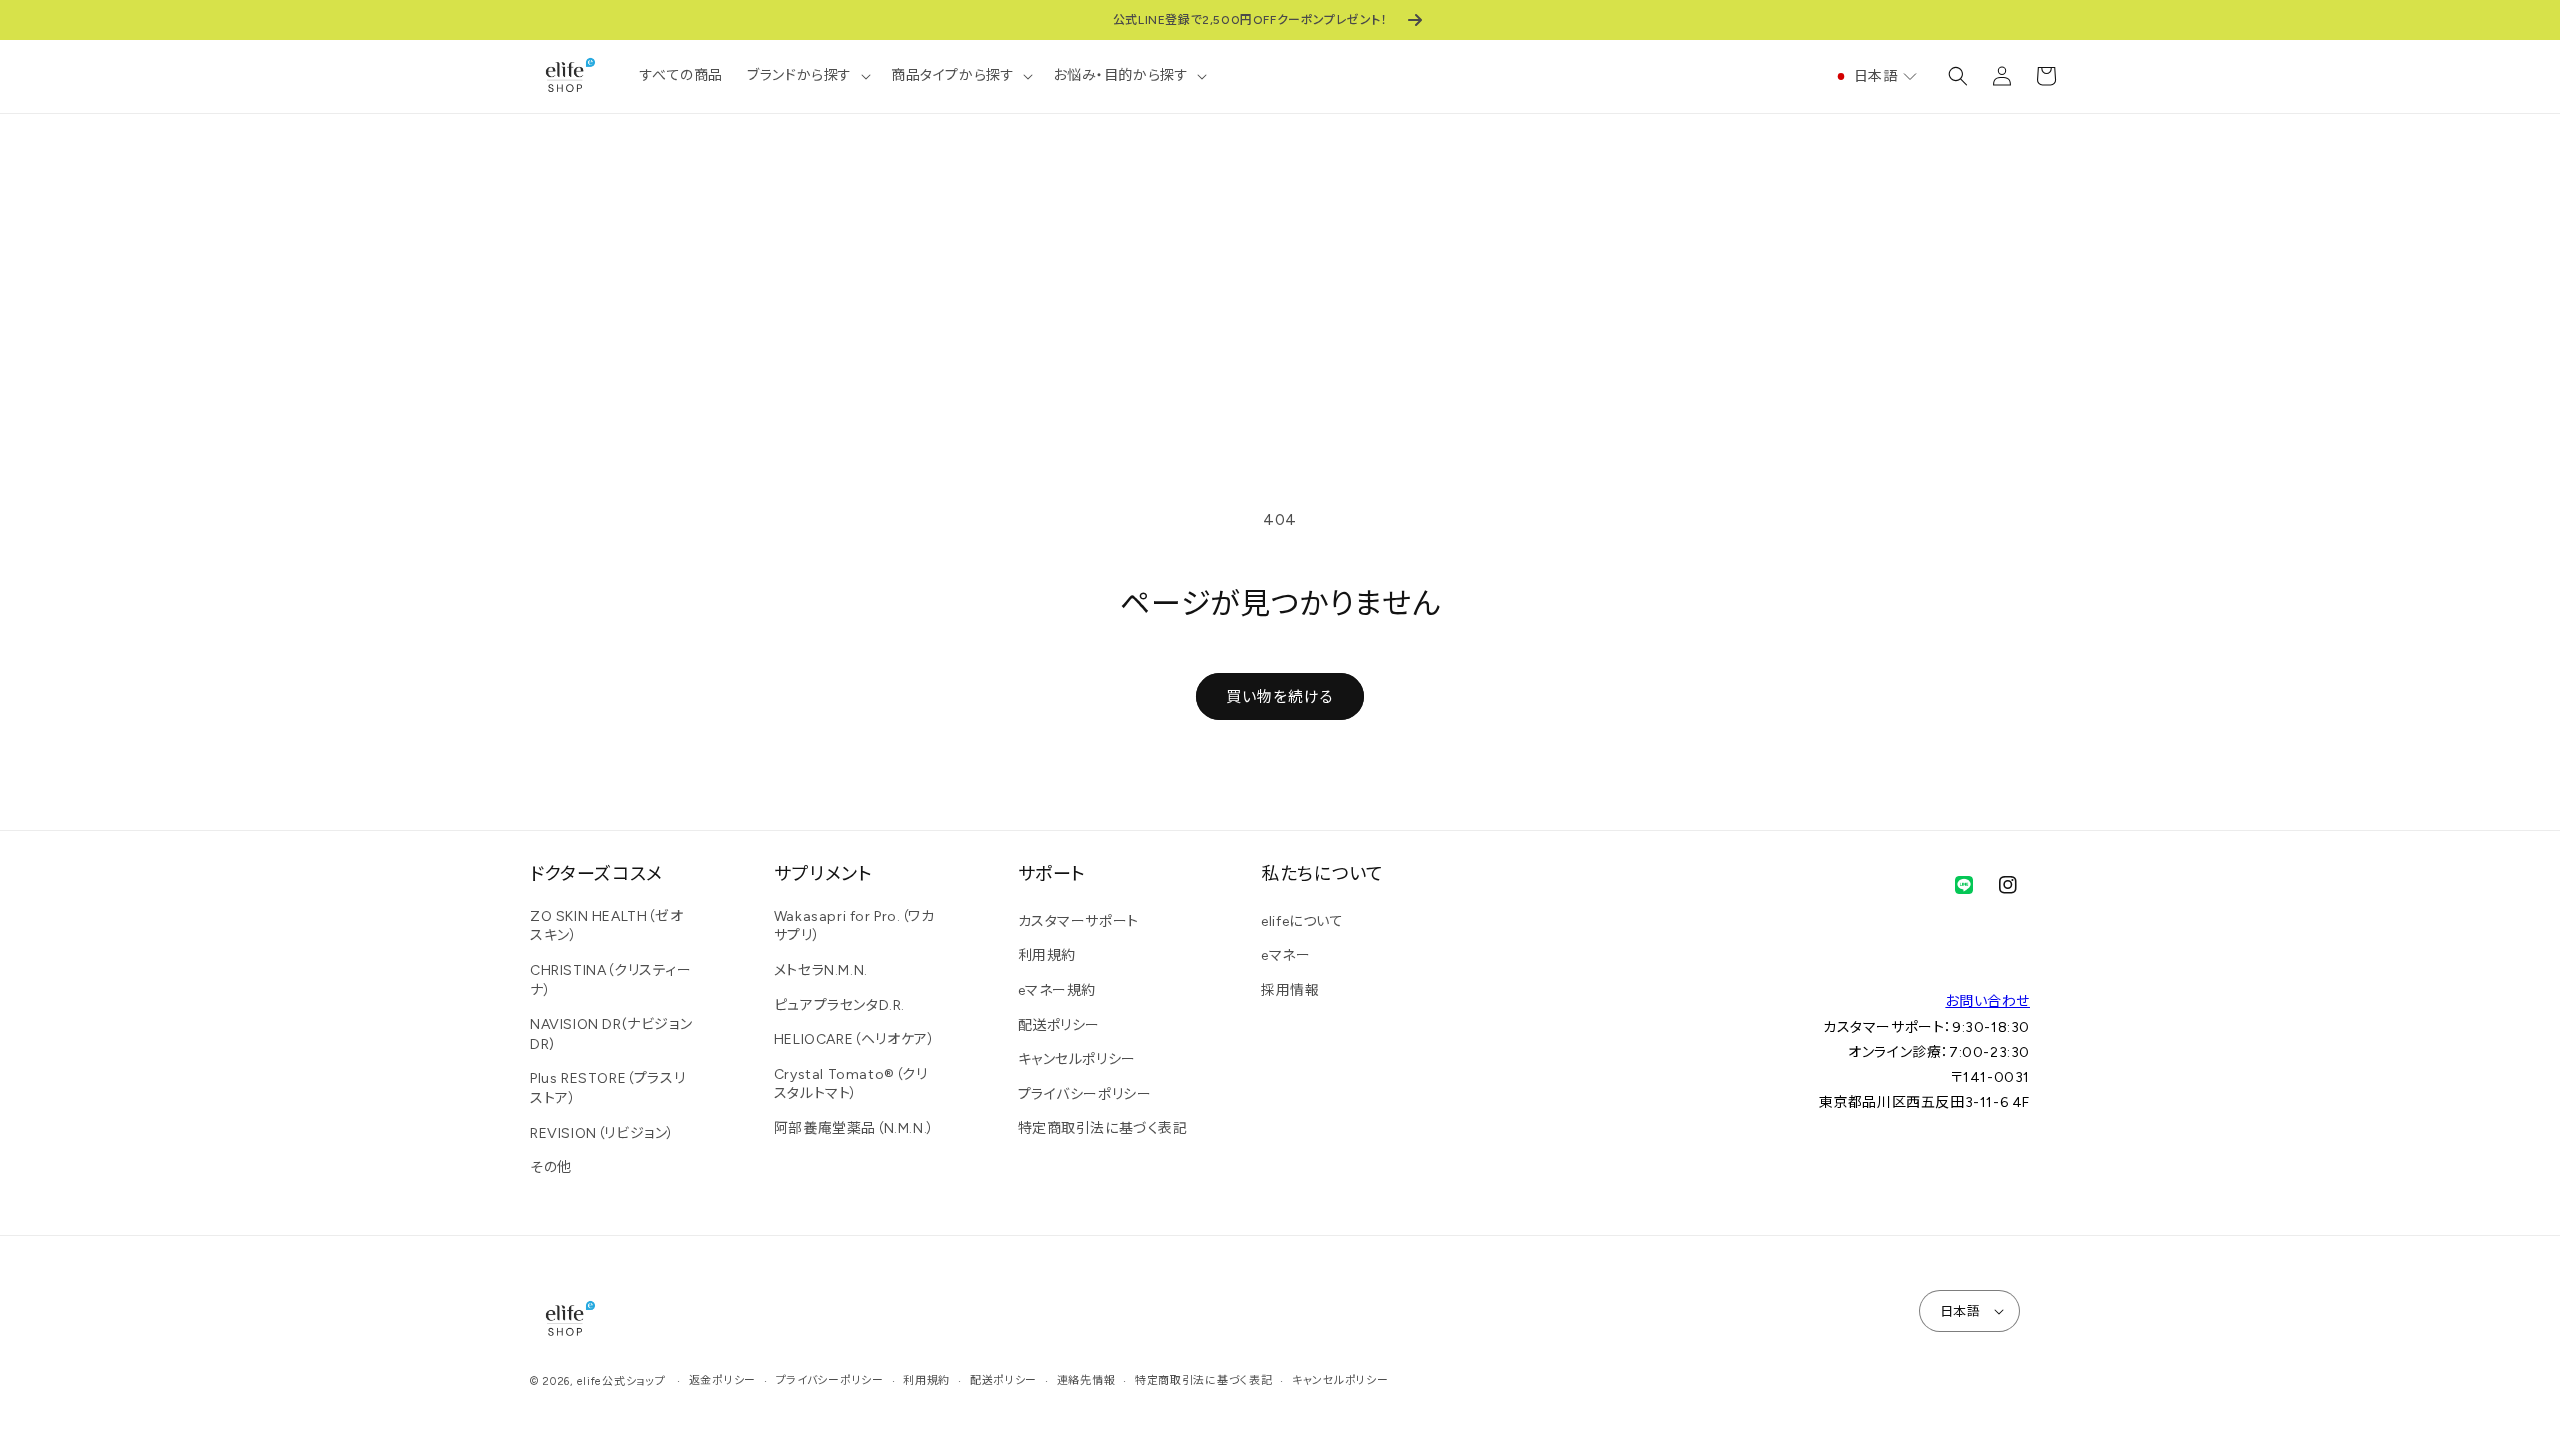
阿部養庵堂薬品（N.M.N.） (854, 1128)
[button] (807, 76)
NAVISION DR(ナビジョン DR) (611, 1034)
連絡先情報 (1086, 1380)
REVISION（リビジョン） (602, 1133)
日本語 (1960, 1311)
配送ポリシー (1059, 1025)
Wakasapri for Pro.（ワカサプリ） (854, 926)
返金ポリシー (722, 1380)
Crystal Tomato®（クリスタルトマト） (851, 1084)
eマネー (1285, 955)
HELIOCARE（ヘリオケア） (855, 1039)
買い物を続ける (1280, 697)
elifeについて (1302, 921)
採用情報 (1290, 990)
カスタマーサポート (1078, 921)
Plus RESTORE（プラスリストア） (607, 1088)
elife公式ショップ (621, 1381)
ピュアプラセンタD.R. (839, 1005)
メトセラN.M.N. (821, 970)
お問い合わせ (1987, 1001)
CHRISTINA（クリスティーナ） (611, 980)
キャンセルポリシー (1077, 1059)
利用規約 (1047, 955)
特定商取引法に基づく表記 (1103, 1128)
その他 (551, 1167)
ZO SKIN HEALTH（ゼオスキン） (606, 926)
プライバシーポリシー (1085, 1094)
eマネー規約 (1057, 990)
